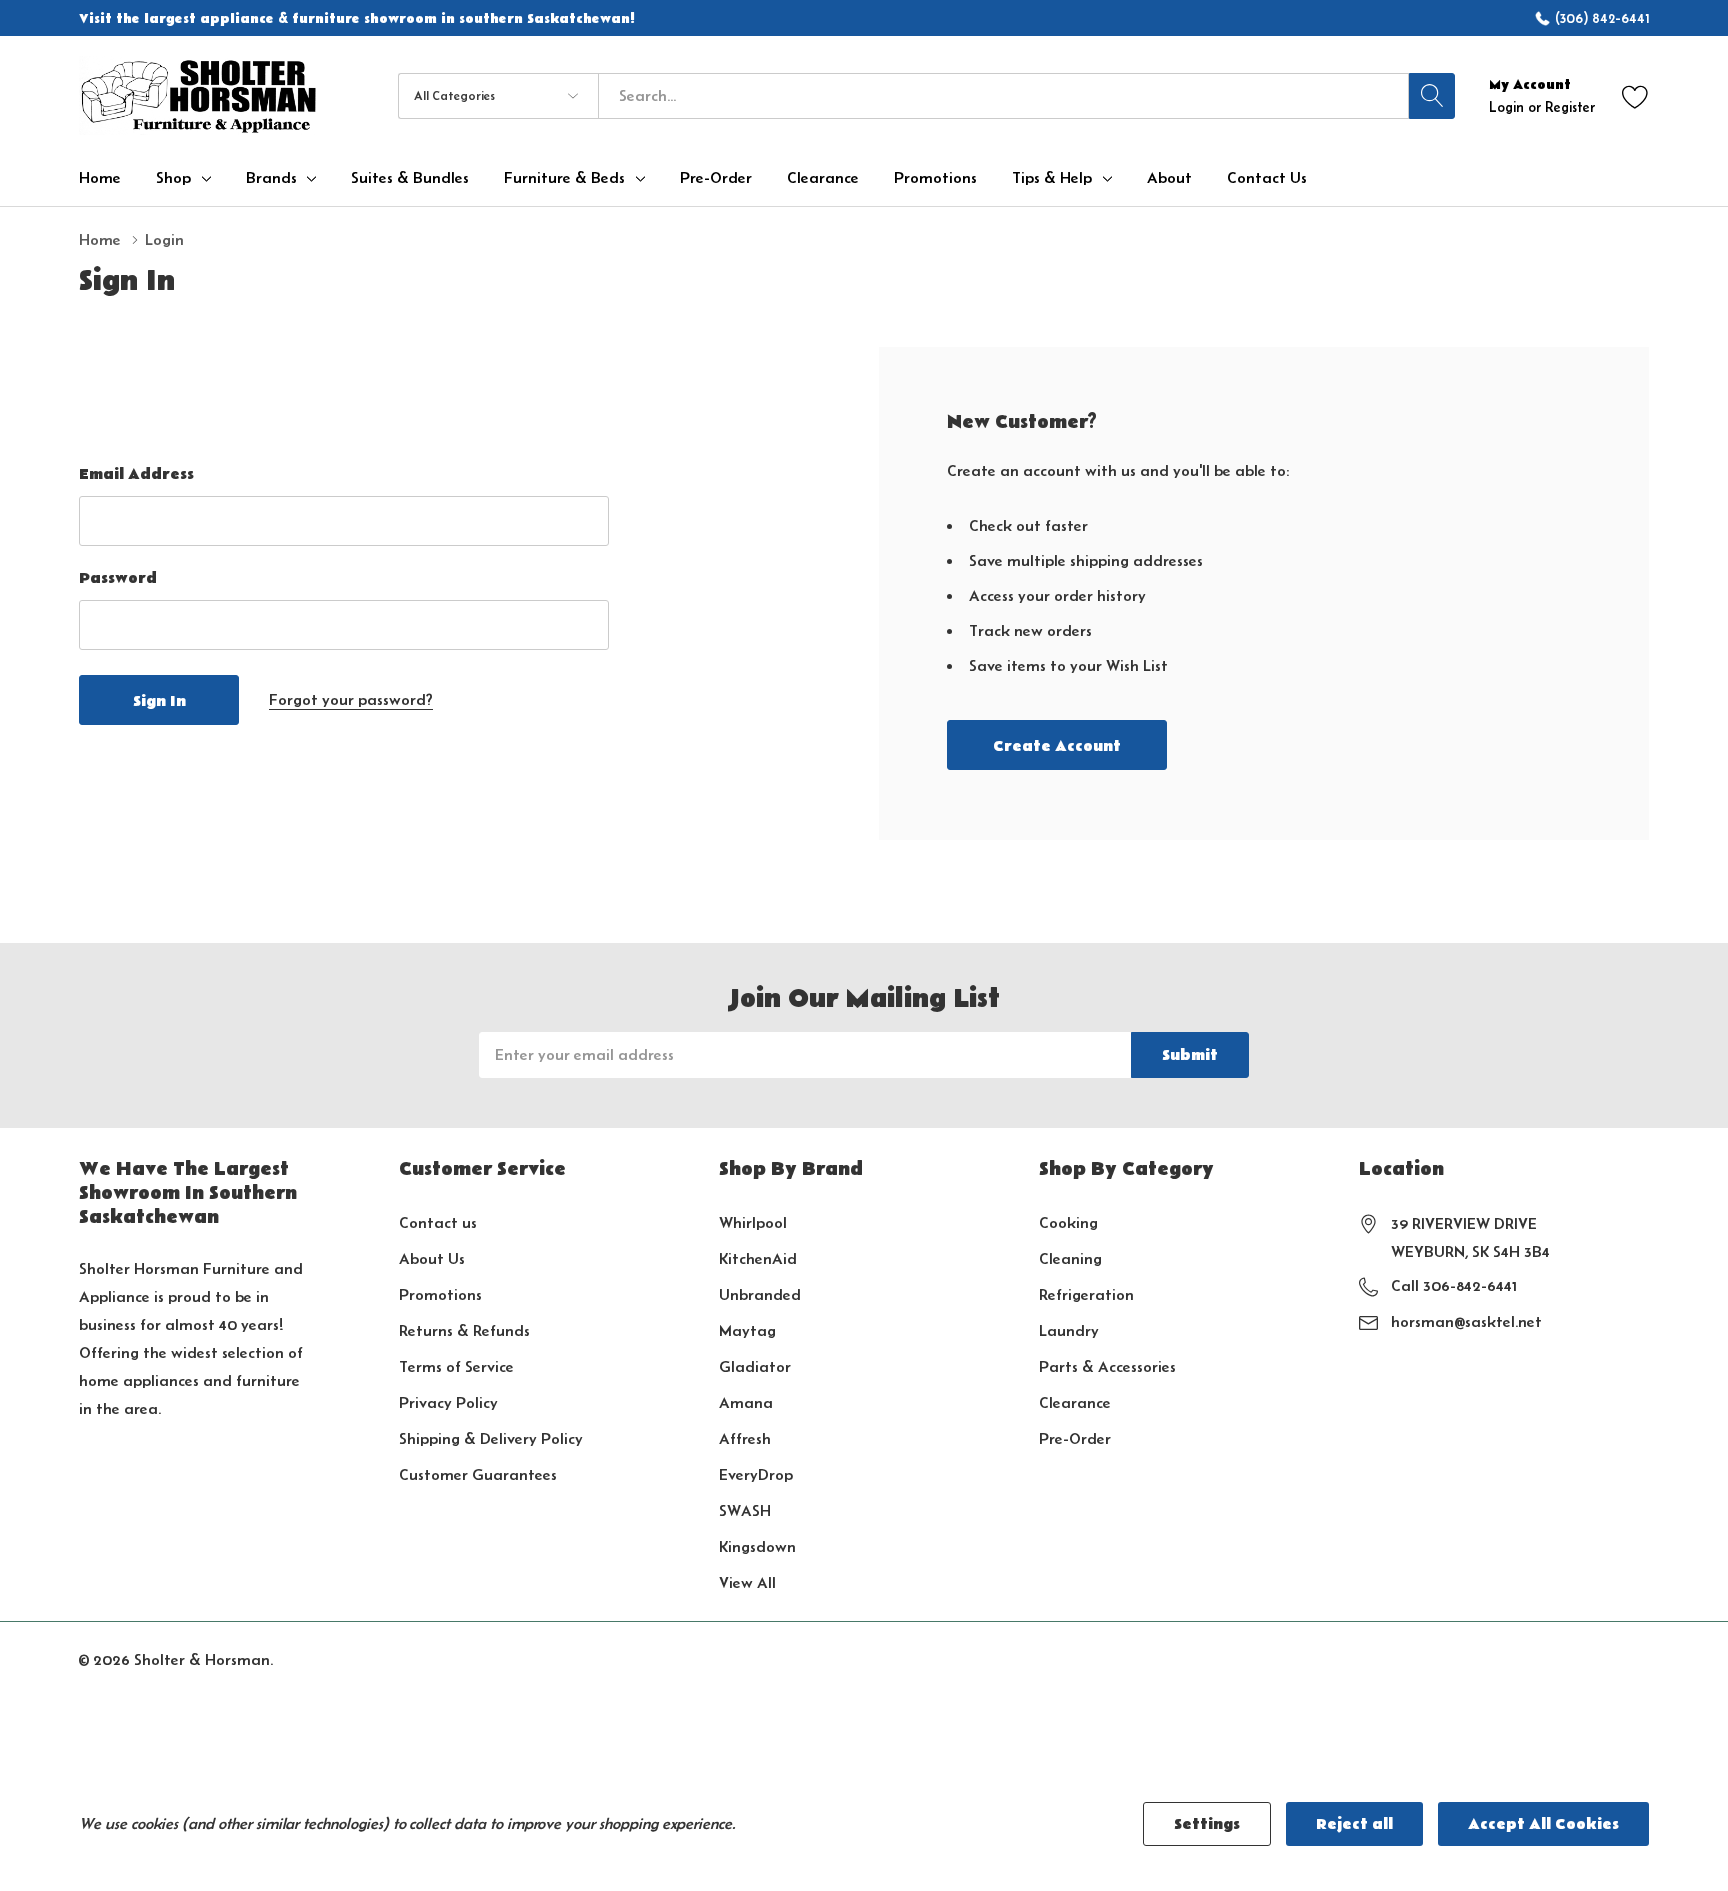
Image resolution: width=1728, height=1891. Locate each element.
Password (118, 578)
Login (1508, 107)
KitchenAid (758, 1258)
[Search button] (1432, 96)
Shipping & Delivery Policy (491, 1438)
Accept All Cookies (1543, 1824)
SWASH (745, 1510)
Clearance (1075, 1402)
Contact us (438, 1222)
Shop (173, 178)
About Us (432, 1258)
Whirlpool (753, 1222)
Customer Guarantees (478, 1474)
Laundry (1069, 1330)
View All (747, 1582)
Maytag (747, 1330)
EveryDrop (756, 1474)
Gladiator (755, 1366)
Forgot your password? (351, 699)
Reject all (1354, 1824)
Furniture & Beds (564, 178)
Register (1570, 107)
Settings (1207, 1824)
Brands (271, 178)
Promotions (440, 1294)
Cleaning (1070, 1258)
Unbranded (760, 1294)
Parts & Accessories (1107, 1366)
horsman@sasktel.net (1466, 1321)
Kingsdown (757, 1546)
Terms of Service (456, 1366)
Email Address (136, 474)
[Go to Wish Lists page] (1635, 95)
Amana (746, 1402)
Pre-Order (1075, 1438)
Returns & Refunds (464, 1330)
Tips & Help (1052, 178)
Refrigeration (1086, 1294)
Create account (1057, 746)
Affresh (745, 1438)
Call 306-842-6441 (1454, 1285)
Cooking (1068, 1222)
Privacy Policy (448, 1402)
